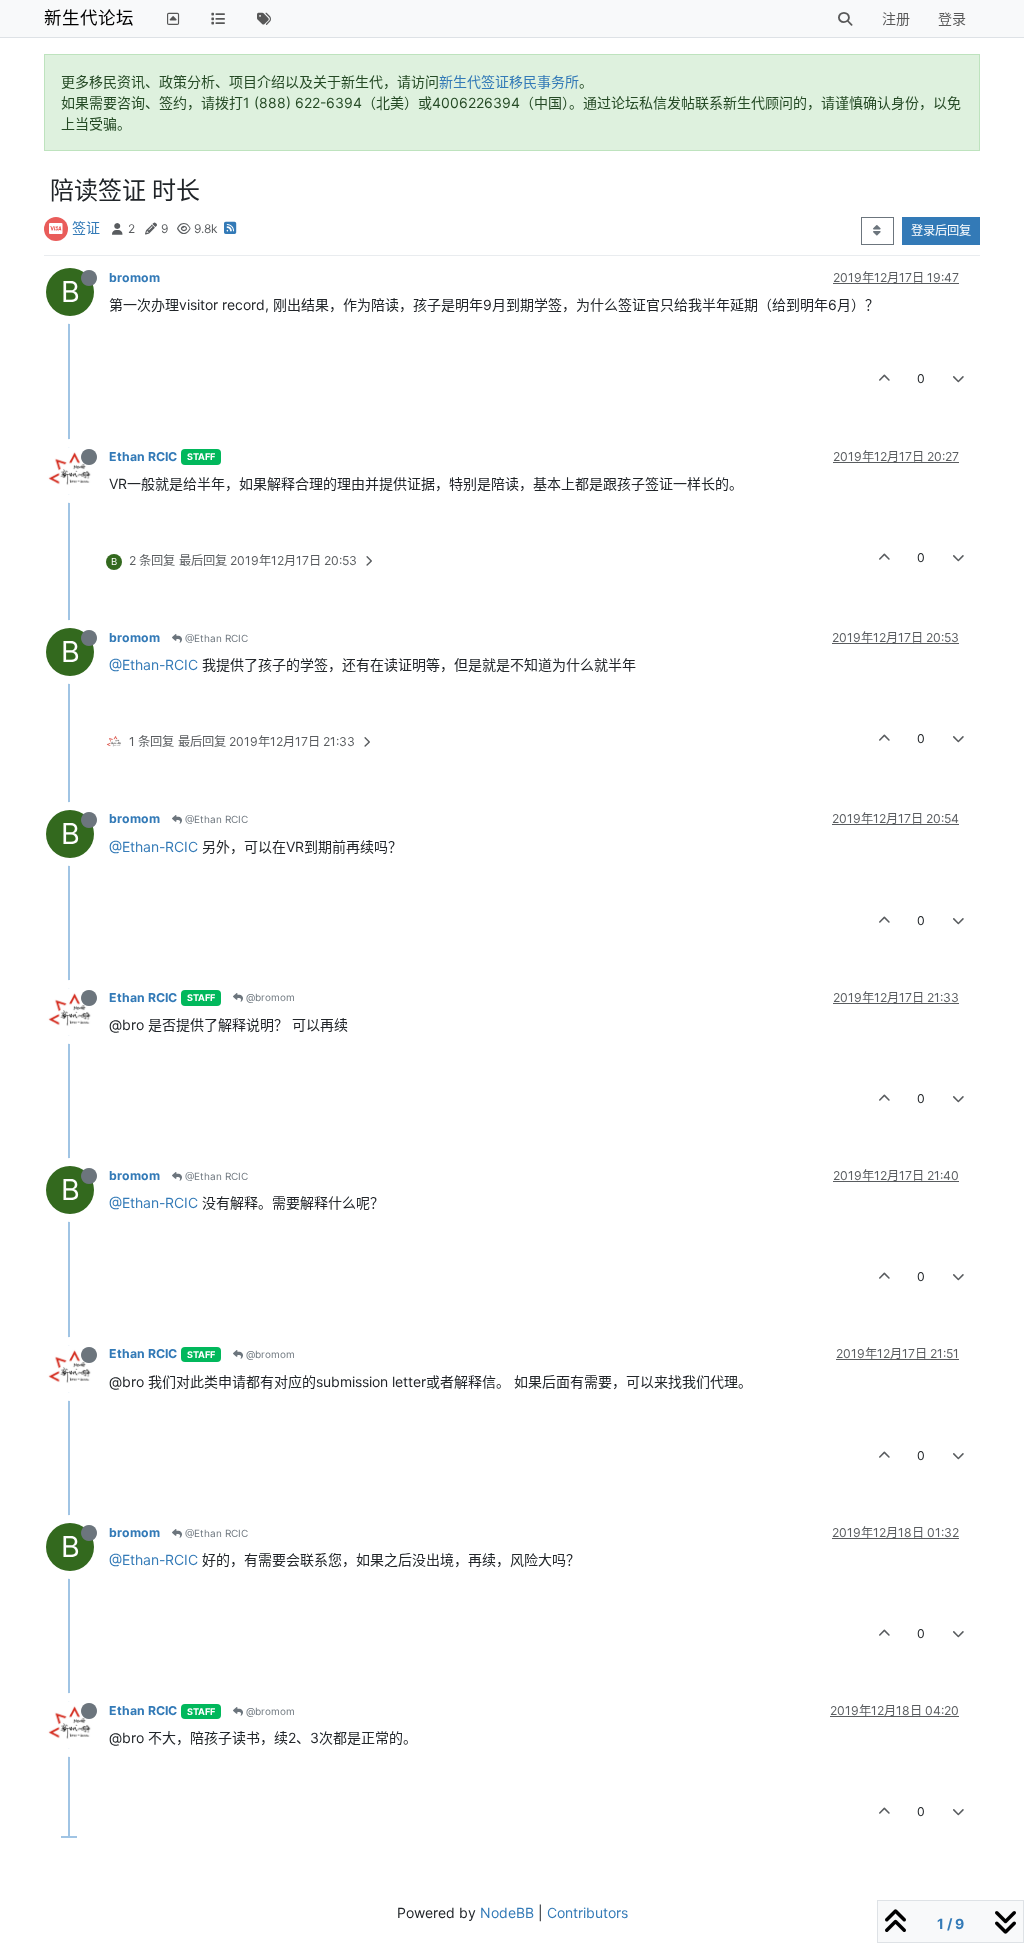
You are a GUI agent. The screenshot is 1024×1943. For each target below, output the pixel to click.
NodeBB (507, 1912)
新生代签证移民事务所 (509, 81)
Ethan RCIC (143, 456)
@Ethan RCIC (215, 638)
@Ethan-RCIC (153, 664)
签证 (86, 227)
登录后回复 (941, 230)
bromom (134, 277)
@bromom (269, 997)
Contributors (587, 1912)
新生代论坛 (89, 17)
